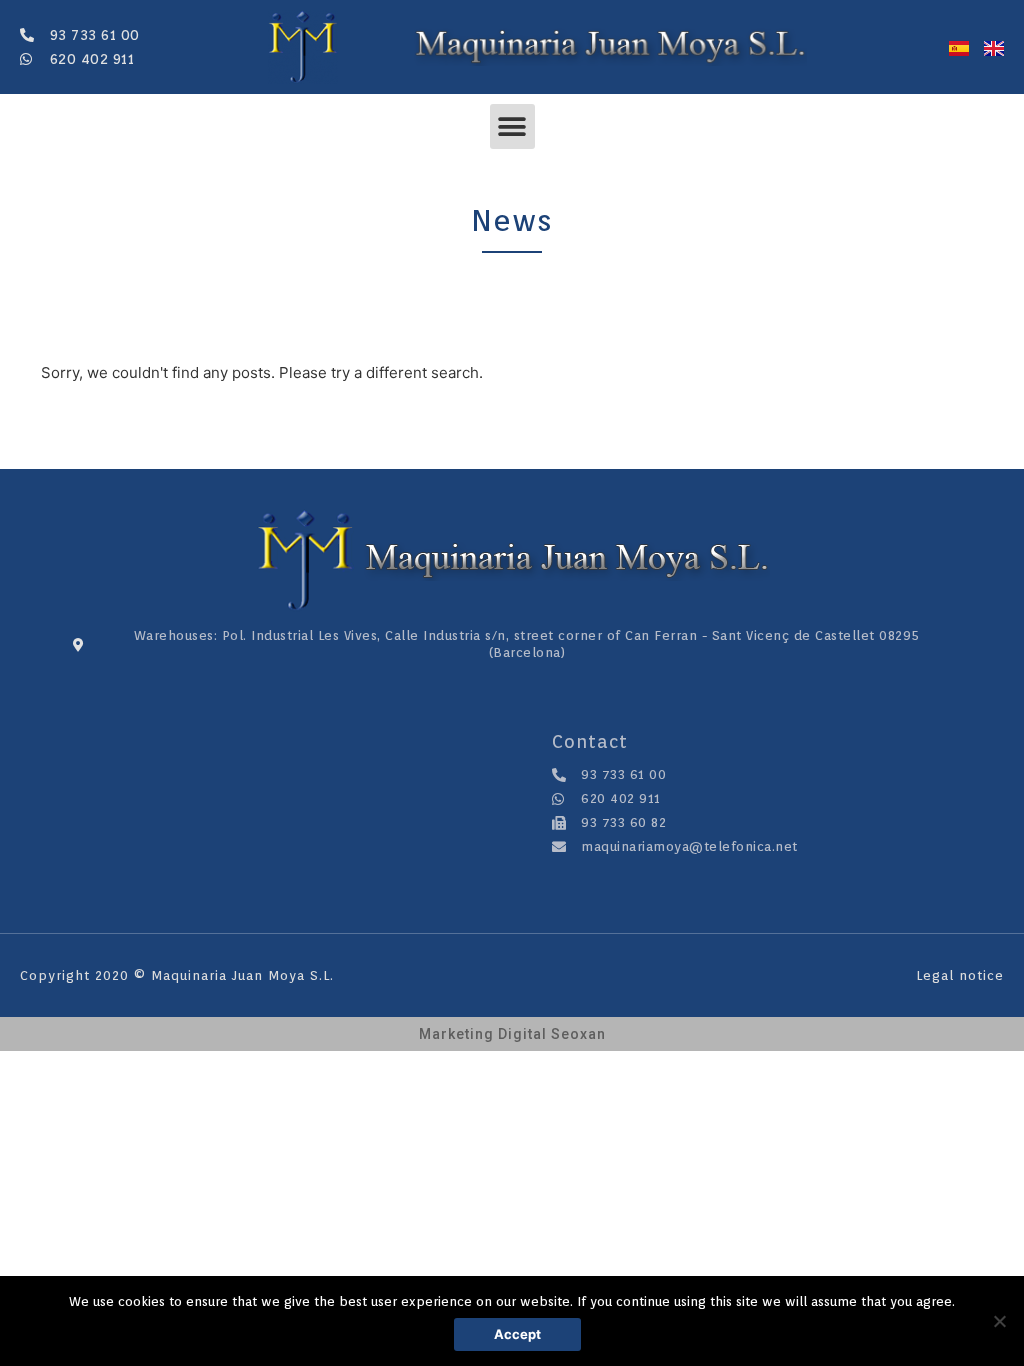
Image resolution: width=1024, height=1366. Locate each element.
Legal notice (960, 975)
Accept (517, 1334)
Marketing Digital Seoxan (512, 1034)
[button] (512, 126)
